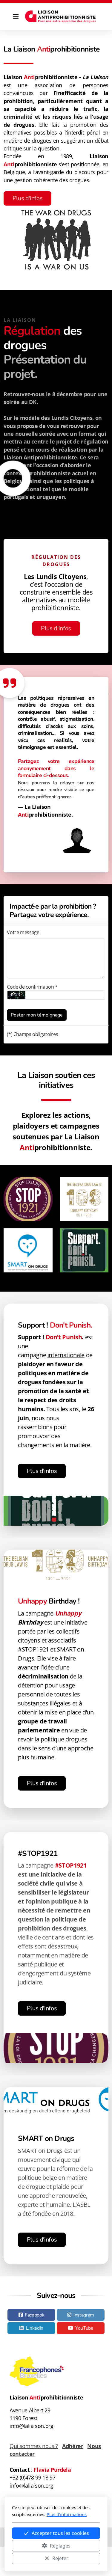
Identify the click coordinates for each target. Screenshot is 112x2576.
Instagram (84, 2315)
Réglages (60, 2546)
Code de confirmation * (32, 987)
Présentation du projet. (45, 367)
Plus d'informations (67, 2514)
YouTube (84, 2328)
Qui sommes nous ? (34, 2446)
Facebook (34, 2315)
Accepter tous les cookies (60, 2533)
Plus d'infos (28, 198)
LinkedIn (35, 2328)
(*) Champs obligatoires (32, 1034)
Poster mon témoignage (37, 1015)
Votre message (23, 932)
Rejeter (60, 2558)
